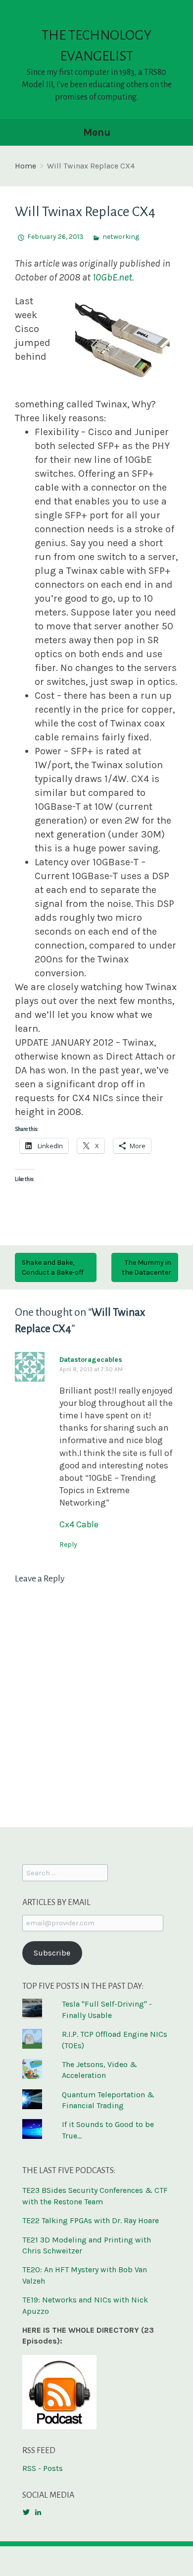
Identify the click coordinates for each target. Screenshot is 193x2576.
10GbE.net (112, 277)
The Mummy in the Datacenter (146, 1267)
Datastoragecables (91, 1360)
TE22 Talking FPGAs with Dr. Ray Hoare (91, 2220)
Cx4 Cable (79, 1524)
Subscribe (52, 1953)
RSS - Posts (43, 2468)
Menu (97, 132)
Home (25, 166)
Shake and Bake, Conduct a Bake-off (53, 1267)
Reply (68, 1544)
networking (121, 237)
